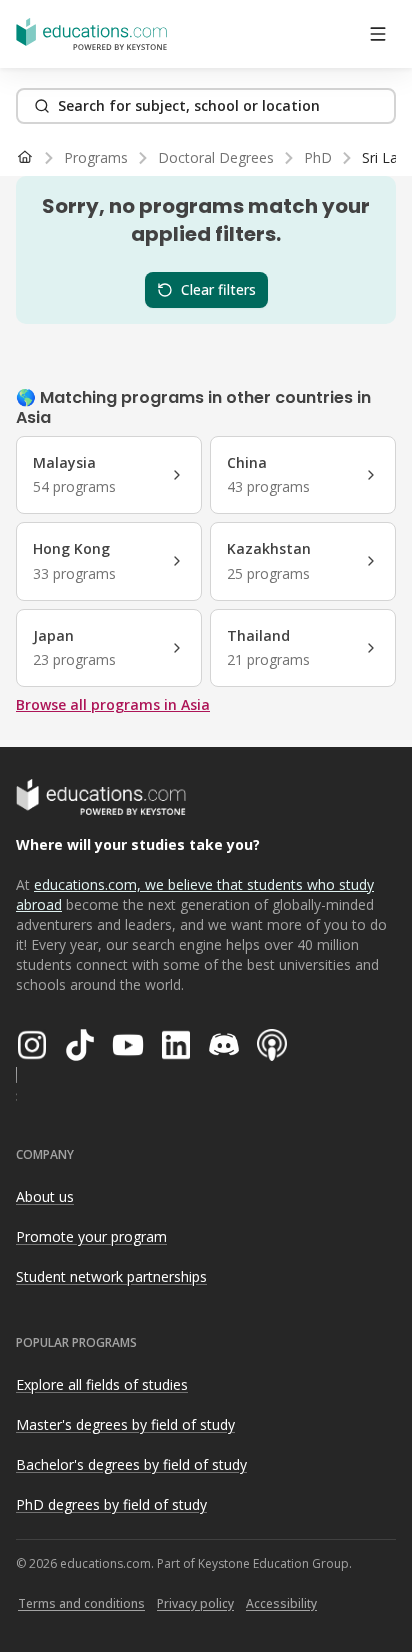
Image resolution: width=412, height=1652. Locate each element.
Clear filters (218, 289)
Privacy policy (195, 1603)
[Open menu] (378, 34)
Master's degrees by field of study (125, 1424)
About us (45, 1196)
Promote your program (91, 1236)
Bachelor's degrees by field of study (131, 1464)
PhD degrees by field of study (111, 1504)
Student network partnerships (111, 1276)
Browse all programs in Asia (113, 704)
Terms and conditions (81, 1603)
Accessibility (281, 1603)
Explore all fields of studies (102, 1384)
